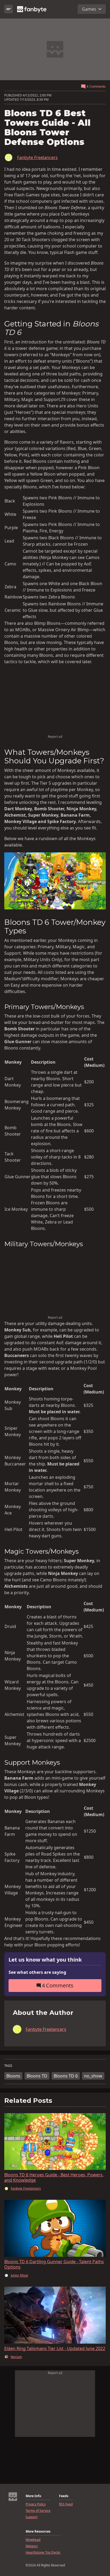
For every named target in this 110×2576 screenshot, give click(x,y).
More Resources (38, 2532)
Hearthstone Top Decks (43, 2553)
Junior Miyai (19, 2275)
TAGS (8, 2066)
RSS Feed (66, 2504)
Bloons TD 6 (66, 2076)
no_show (93, 2076)
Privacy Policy (36, 2504)
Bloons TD (37, 2076)
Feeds (64, 2496)
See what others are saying (37, 1972)
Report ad (55, 737)
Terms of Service (38, 2511)
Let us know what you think (45, 1960)
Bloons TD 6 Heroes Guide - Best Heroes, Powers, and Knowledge (54, 2177)
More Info (33, 2496)
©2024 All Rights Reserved (45, 2565)
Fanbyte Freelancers (37, 157)
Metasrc (32, 2546)
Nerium (16, 2357)
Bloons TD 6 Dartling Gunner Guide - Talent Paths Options (54, 2264)
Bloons (13, 2076)
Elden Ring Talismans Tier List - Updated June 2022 (55, 2348)
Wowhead (33, 2540)
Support (32, 2517)
